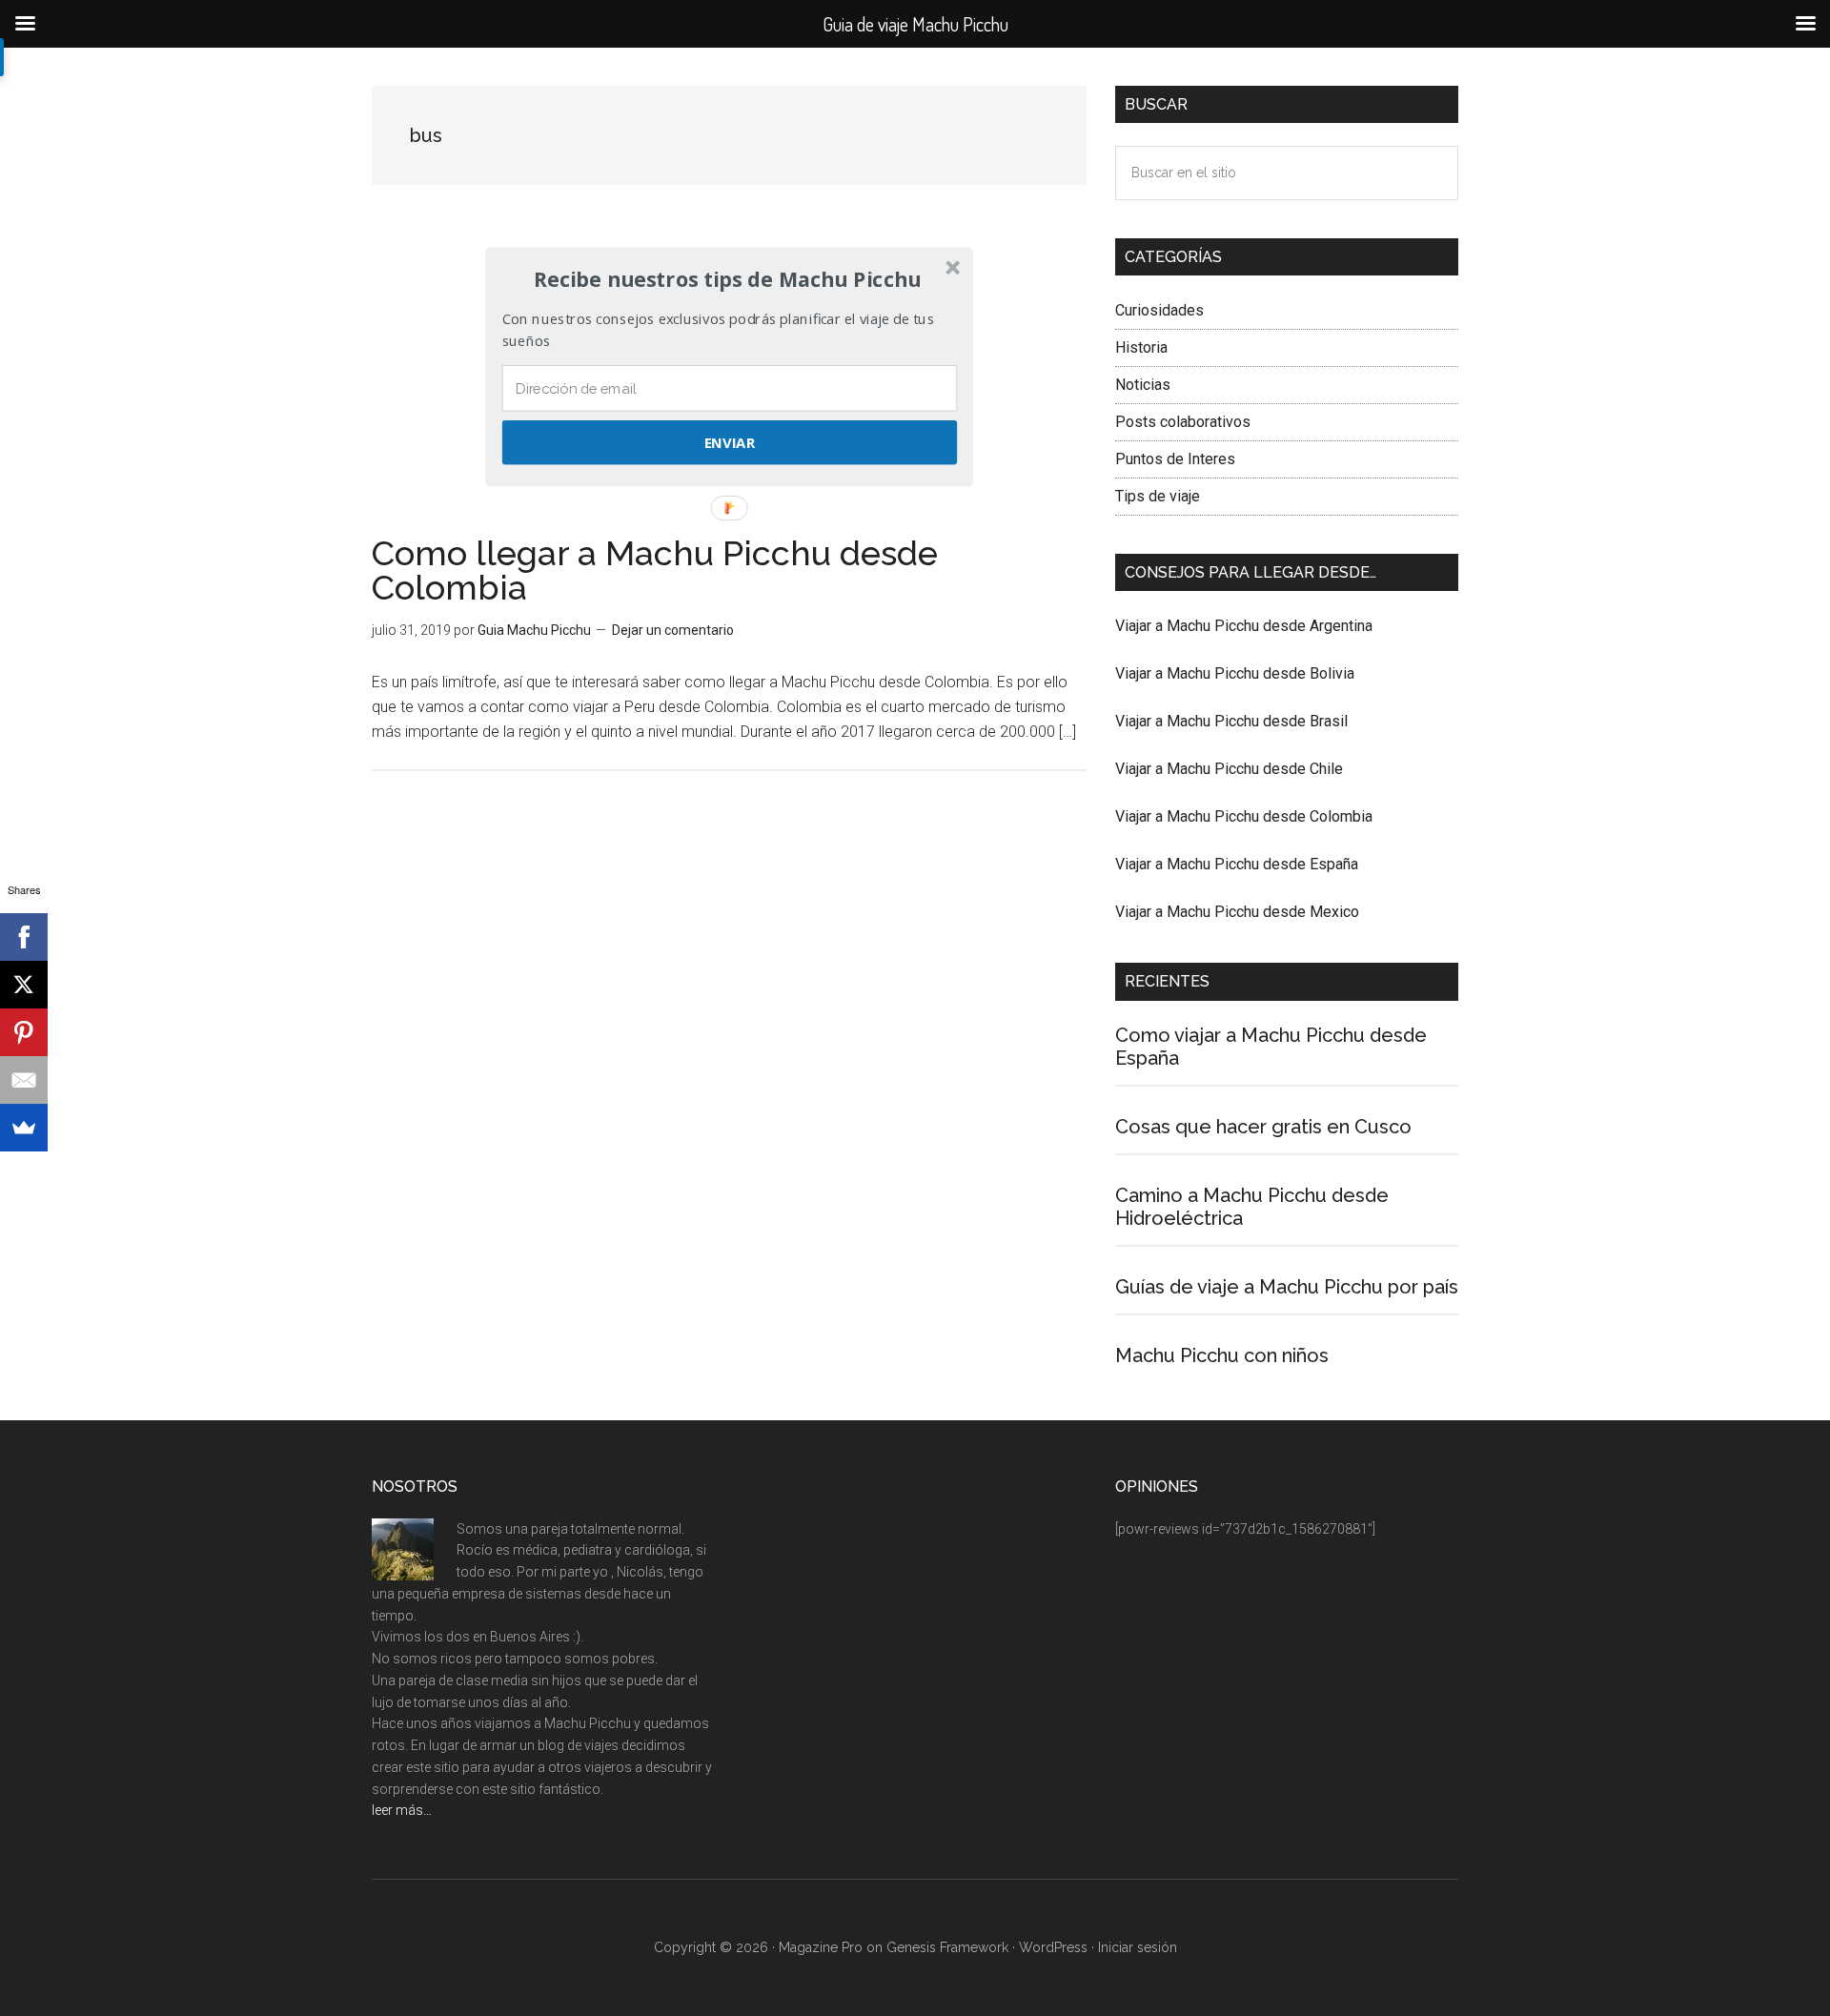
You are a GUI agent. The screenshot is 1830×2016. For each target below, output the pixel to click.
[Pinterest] (24, 1032)
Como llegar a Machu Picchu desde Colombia (655, 570)
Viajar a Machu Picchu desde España (1237, 864)
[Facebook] (24, 937)
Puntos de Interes (1175, 459)
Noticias (1143, 385)
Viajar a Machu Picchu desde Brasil (1231, 721)
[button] (727, 279)
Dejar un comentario (673, 630)
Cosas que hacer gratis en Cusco (1263, 1127)
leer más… (402, 1810)
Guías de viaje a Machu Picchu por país (1287, 1287)
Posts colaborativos (1183, 422)
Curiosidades (1159, 310)
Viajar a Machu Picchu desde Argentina (1244, 626)
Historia (1141, 347)
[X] (24, 985)
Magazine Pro (821, 1947)
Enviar (730, 442)
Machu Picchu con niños (1222, 1355)
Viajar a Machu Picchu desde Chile (1229, 769)
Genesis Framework (947, 1947)
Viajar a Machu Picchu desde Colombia (1244, 816)
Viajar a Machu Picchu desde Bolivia (1235, 673)
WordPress (1053, 1947)
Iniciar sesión (1138, 1947)
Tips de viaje (1158, 496)
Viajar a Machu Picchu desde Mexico (1237, 912)
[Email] (24, 1080)
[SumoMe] (24, 1128)
